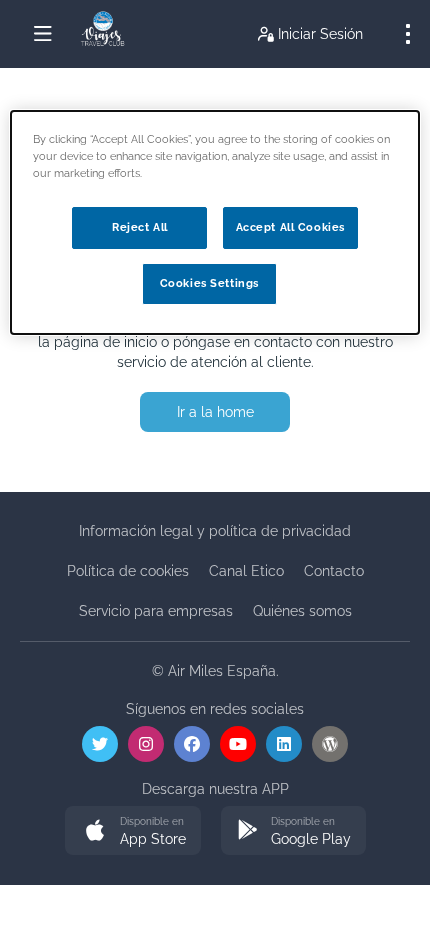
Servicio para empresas (156, 611)
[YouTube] (238, 744)
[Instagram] (146, 744)
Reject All (140, 227)
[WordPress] (330, 744)
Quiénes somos (302, 611)
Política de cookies (128, 571)
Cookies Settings (209, 283)
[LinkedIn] (284, 744)
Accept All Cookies (290, 227)
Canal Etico (246, 571)
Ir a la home (215, 412)
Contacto (334, 571)
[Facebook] (192, 744)
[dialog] (215, 222)
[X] (100, 744)
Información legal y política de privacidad (215, 531)
